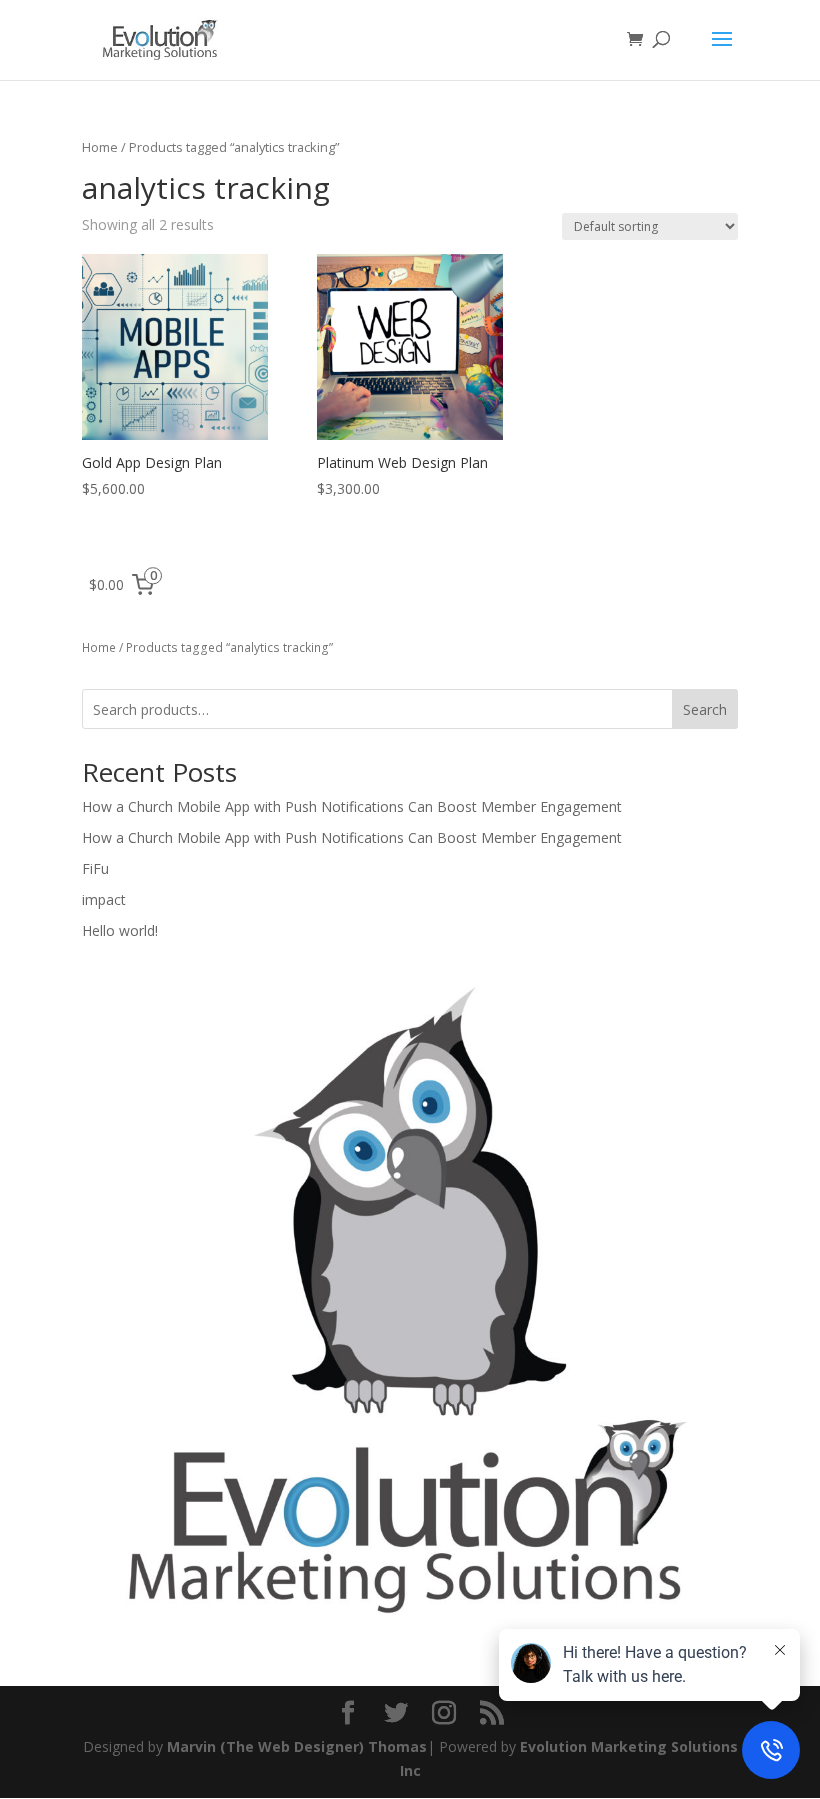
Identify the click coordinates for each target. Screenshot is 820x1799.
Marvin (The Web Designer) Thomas (295, 1746)
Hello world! (120, 930)
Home (100, 147)
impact (104, 899)
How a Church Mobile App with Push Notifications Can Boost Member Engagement (352, 806)
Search (705, 709)
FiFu (95, 868)
